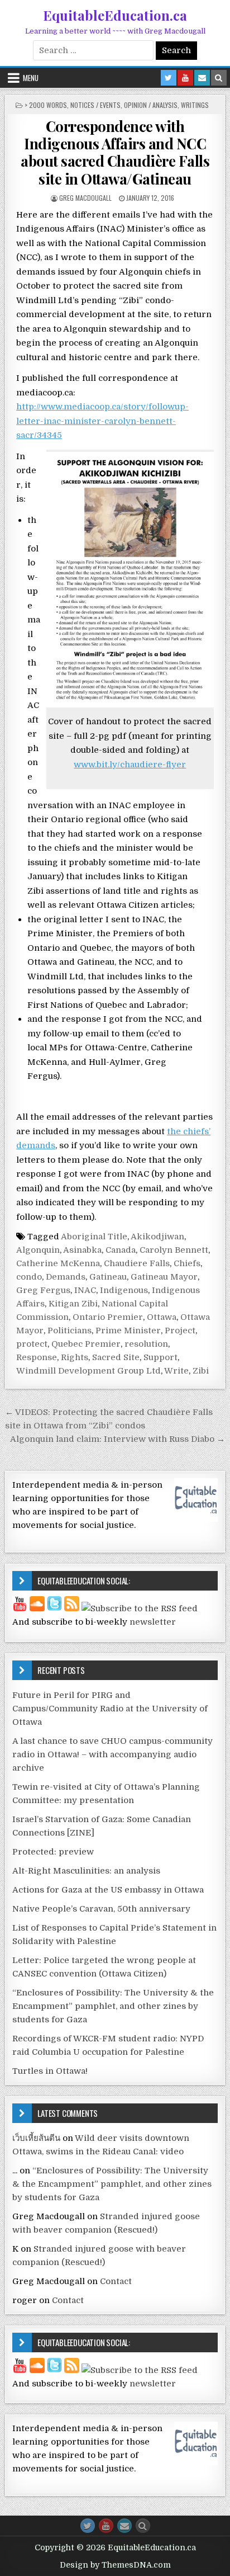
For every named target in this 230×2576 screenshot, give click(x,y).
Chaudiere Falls (137, 1263)
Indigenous (124, 1290)
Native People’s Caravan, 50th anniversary (101, 1909)
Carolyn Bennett (174, 1250)
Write (176, 1371)
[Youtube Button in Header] (185, 78)
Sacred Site (116, 1357)
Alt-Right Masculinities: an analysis (86, 1871)
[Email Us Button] (124, 2526)
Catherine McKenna (58, 1263)
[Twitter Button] (88, 2526)
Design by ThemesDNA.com (115, 2565)
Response (37, 1357)
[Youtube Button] (106, 2526)
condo (29, 1277)
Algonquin (38, 1250)
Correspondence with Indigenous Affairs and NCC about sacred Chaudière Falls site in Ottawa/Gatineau (115, 152)
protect (32, 1344)
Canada (121, 1250)
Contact (116, 2281)
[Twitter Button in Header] (169, 78)
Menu (31, 78)
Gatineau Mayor (164, 1277)
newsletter (153, 1622)
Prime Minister (128, 1331)
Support (160, 1357)
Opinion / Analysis (151, 105)
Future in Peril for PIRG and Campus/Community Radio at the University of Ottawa (110, 1709)
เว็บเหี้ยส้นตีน (36, 2138)
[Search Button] (143, 2526)
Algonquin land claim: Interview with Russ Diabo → (118, 1439)
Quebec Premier (86, 1344)
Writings (195, 105)
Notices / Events (95, 105)
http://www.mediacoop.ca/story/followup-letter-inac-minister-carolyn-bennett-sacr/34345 (102, 421)
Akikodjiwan (157, 1237)
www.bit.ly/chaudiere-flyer (130, 765)
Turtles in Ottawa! (50, 2071)
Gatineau (108, 1277)
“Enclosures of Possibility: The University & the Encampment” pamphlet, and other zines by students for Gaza (113, 2006)
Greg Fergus (43, 1290)
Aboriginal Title (94, 1237)
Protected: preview (53, 1852)
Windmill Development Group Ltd (88, 1371)
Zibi (201, 1371)
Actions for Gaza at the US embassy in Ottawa (108, 1890)
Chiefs (187, 1263)
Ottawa (162, 1317)
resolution (146, 1344)
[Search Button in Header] (219, 78)
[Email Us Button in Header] (202, 78)
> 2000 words (46, 105)
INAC (85, 1290)
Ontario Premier (108, 1317)
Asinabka (82, 1250)
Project (180, 1331)
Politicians (70, 1331)
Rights (75, 1357)
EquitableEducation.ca (115, 15)
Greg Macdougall (85, 198)
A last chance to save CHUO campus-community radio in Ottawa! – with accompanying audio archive (112, 1754)
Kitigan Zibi (73, 1304)
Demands (66, 1277)
